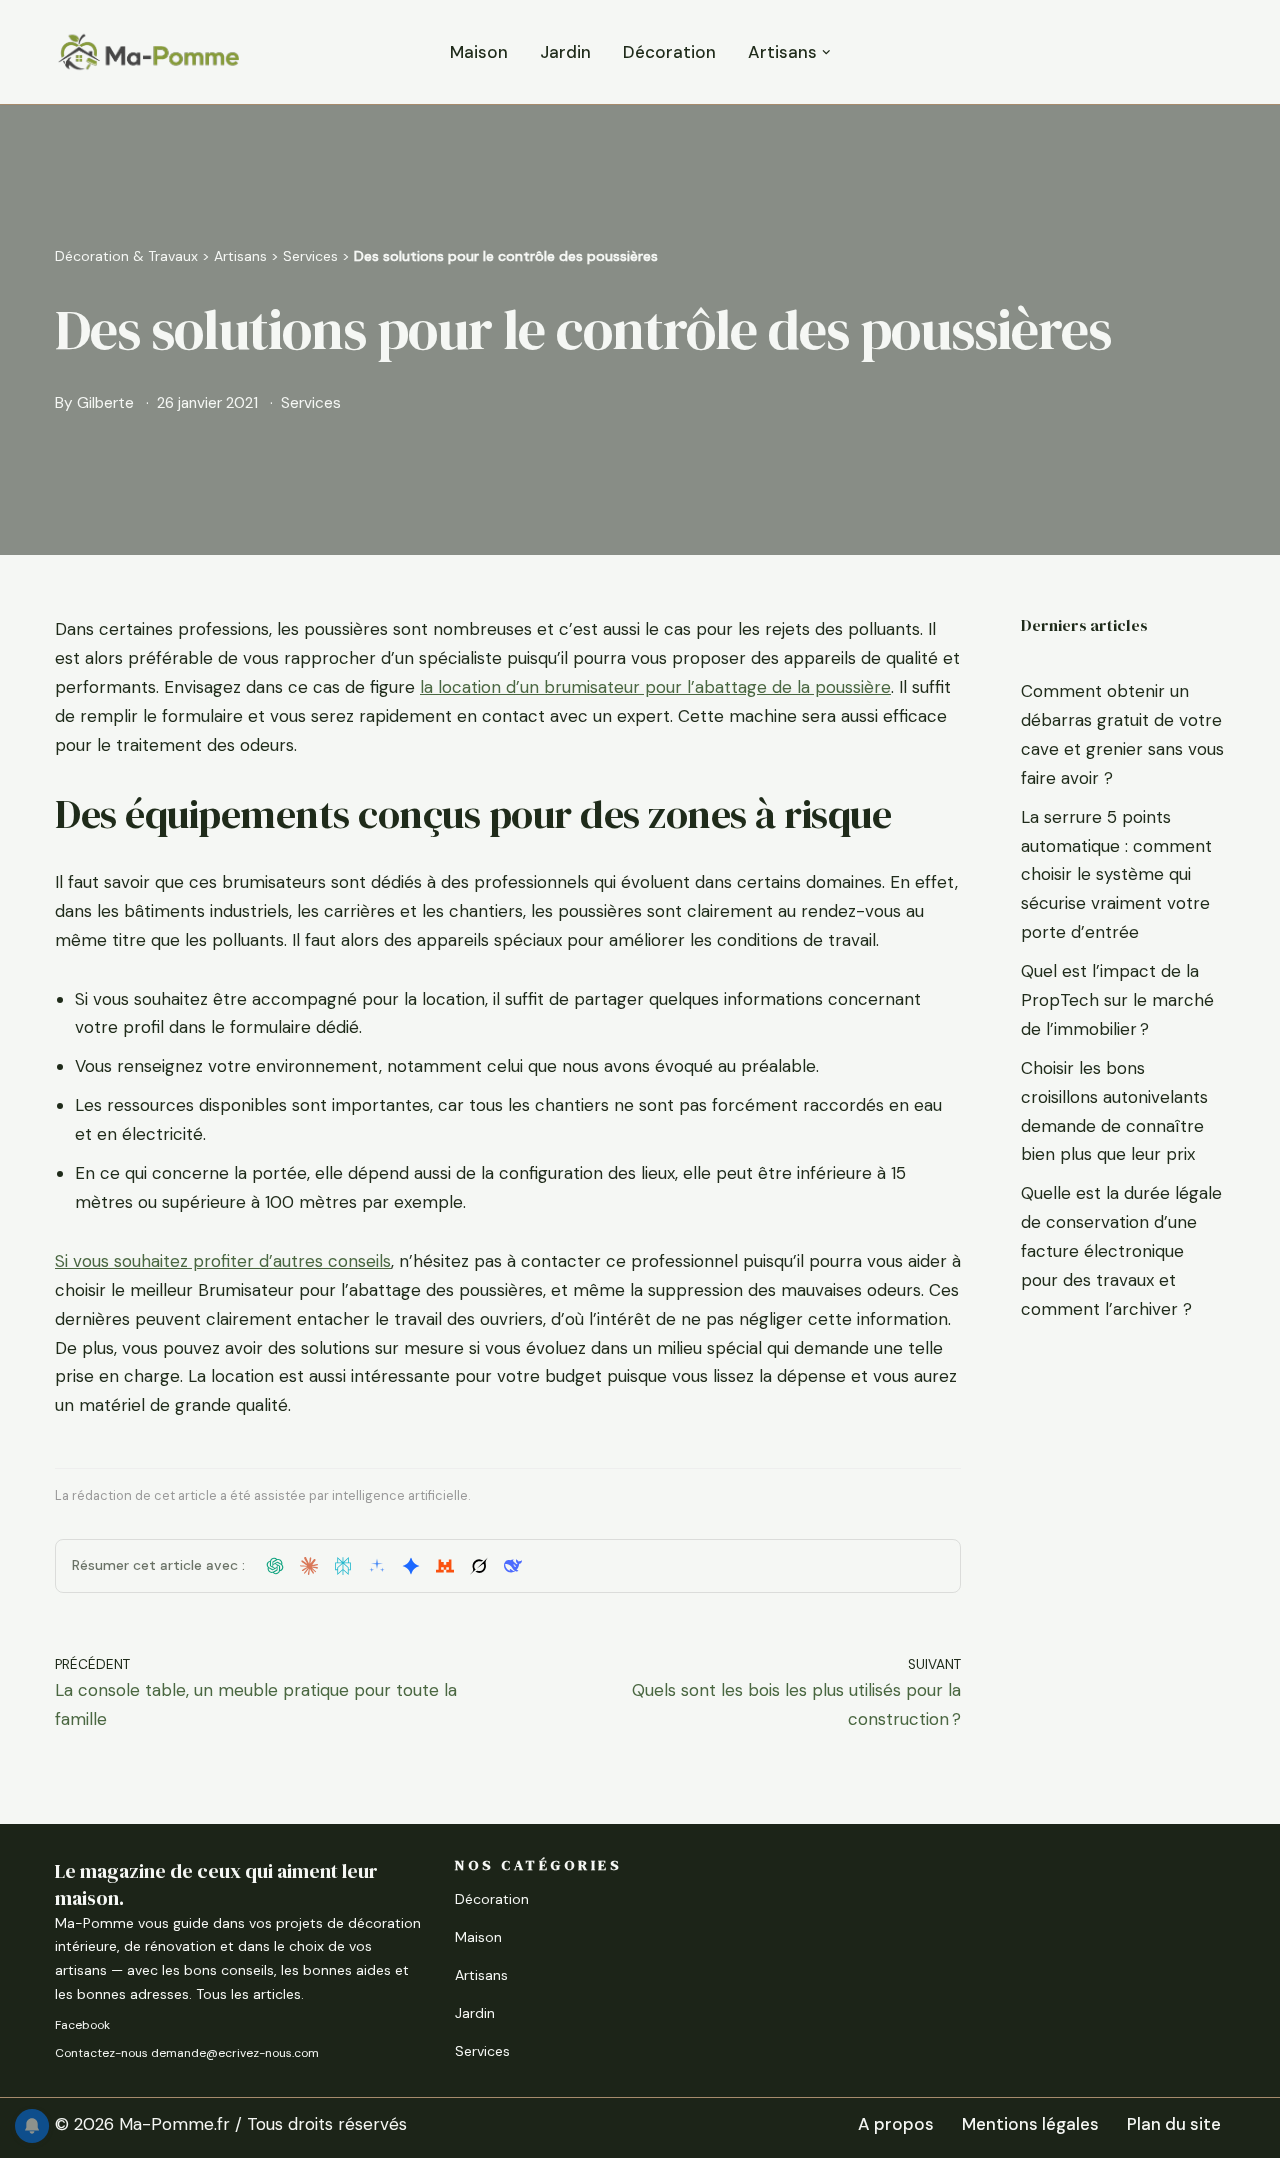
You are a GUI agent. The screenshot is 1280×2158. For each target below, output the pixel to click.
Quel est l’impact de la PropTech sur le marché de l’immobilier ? (1117, 1000)
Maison (479, 52)
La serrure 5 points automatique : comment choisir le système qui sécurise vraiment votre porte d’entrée (1116, 875)
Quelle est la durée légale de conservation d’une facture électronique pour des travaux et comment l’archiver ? (1121, 1251)
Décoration (669, 52)
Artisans (240, 256)
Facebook (82, 2025)
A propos (896, 2124)
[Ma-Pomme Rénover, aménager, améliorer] (148, 52)
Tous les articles (248, 1994)
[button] (826, 52)
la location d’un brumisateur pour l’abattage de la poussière (655, 687)
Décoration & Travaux (126, 256)
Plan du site (1174, 2124)
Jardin (565, 52)
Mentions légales (1030, 2124)
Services (310, 256)
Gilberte (105, 403)
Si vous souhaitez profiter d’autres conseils (223, 1261)
